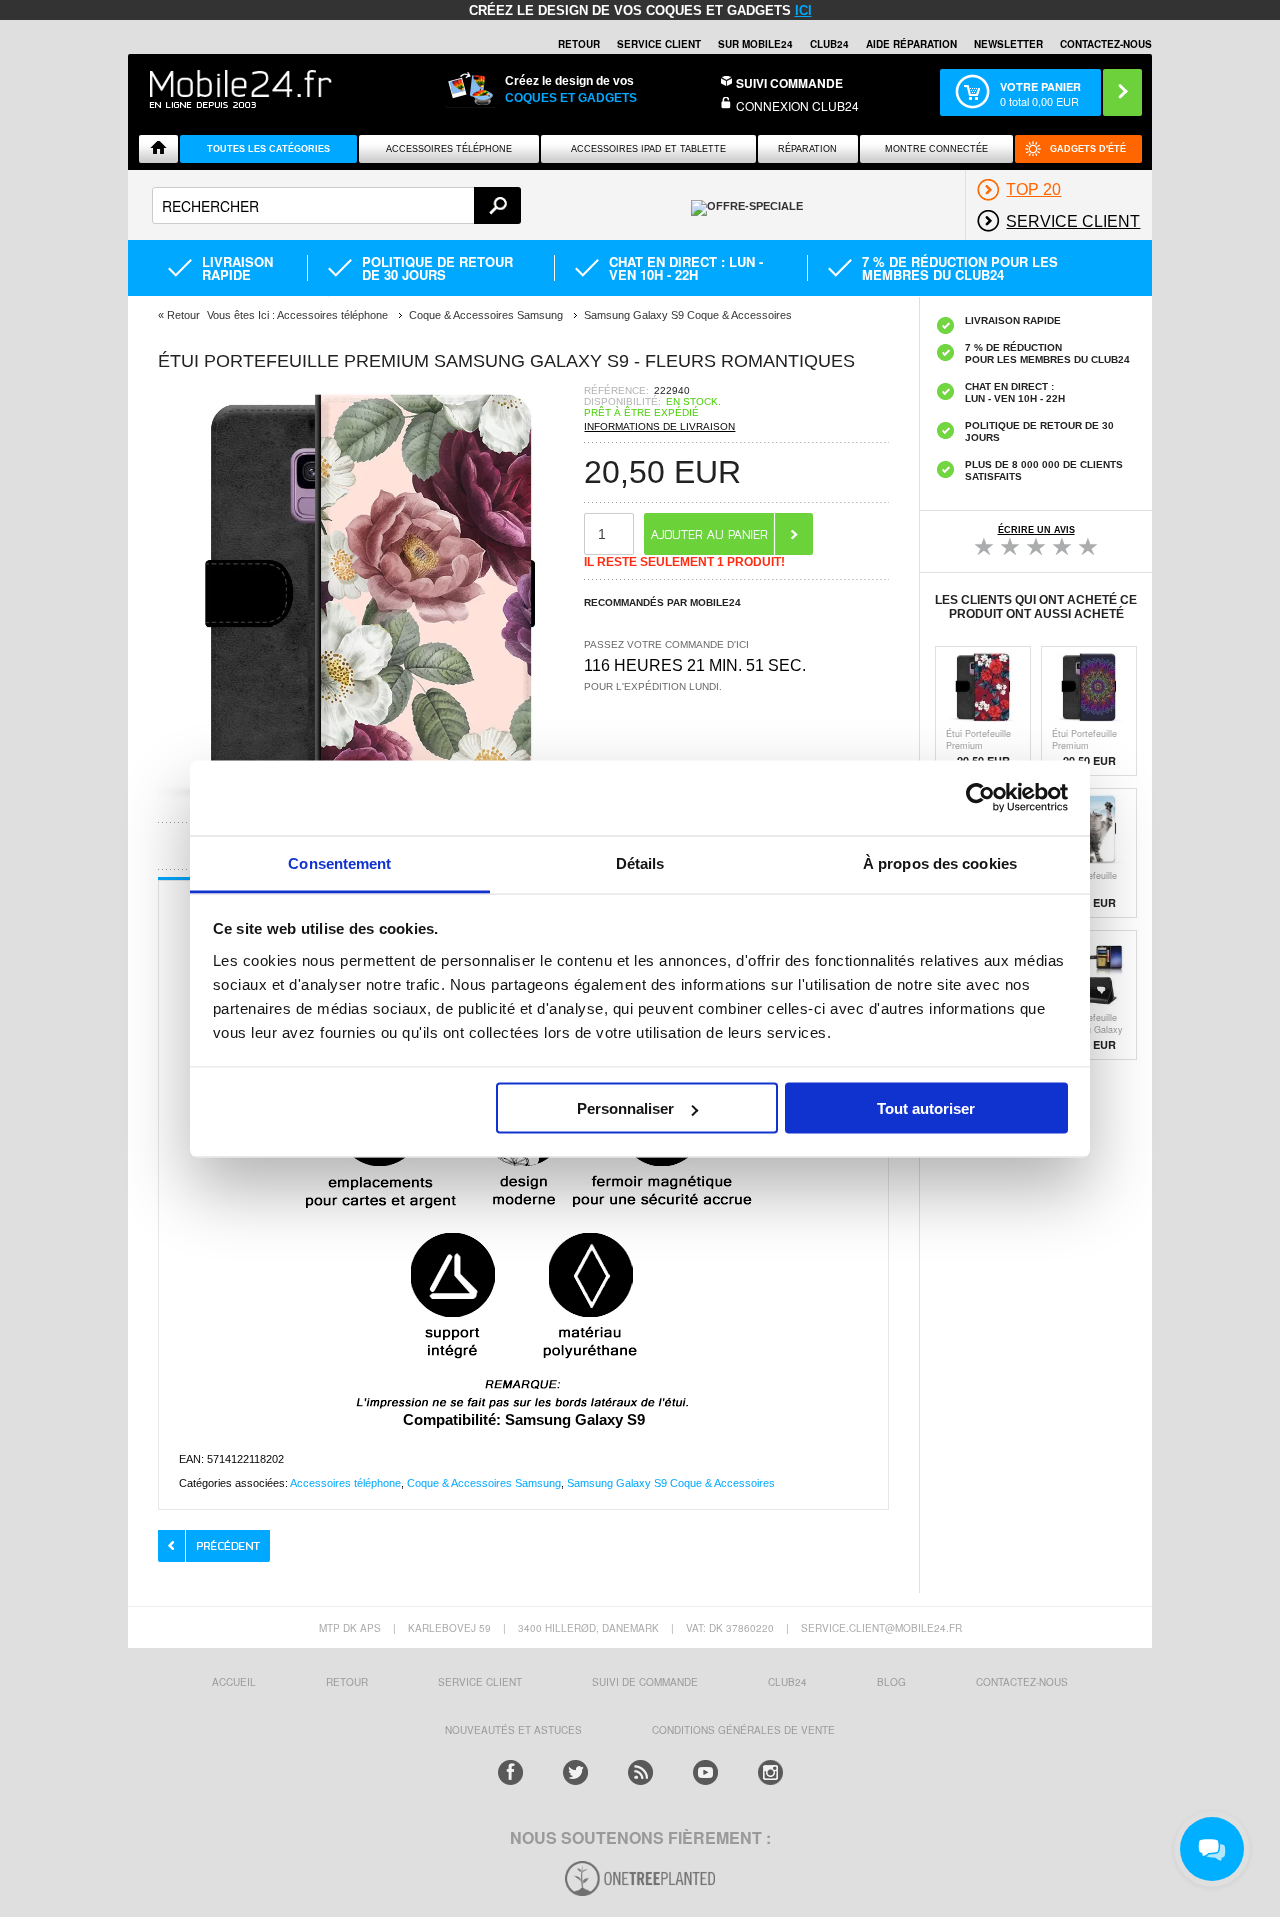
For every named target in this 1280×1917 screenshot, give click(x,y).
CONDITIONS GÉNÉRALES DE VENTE (743, 1730)
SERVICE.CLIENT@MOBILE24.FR (881, 1628)
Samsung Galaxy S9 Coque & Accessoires (671, 1483)
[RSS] (640, 1772)
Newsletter (1008, 44)
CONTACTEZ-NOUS (1106, 44)
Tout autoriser (926, 1108)
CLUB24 (787, 1682)
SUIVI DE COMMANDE (645, 1682)
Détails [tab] (640, 862)
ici (803, 10)
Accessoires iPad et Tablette (648, 149)
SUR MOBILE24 (755, 44)
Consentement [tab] (339, 862)
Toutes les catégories (268, 149)
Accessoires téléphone (345, 1483)
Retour (183, 315)
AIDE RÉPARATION (911, 44)
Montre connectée (936, 149)
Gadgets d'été (1088, 149)
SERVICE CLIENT (659, 44)
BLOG (891, 1682)
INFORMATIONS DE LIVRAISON (659, 426)
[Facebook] (510, 1772)
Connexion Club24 (797, 105)
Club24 (829, 44)
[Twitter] (575, 1772)
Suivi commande (789, 83)
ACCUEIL (234, 1682)
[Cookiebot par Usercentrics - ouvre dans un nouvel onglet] (980, 798)
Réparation (807, 149)
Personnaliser (625, 1108)
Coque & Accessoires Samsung (484, 1483)
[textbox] (336, 205)
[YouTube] (705, 1772)
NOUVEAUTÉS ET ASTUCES (513, 1730)
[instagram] (770, 1772)
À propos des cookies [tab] (940, 862)
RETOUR (579, 44)
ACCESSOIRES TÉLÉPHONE (449, 149)
